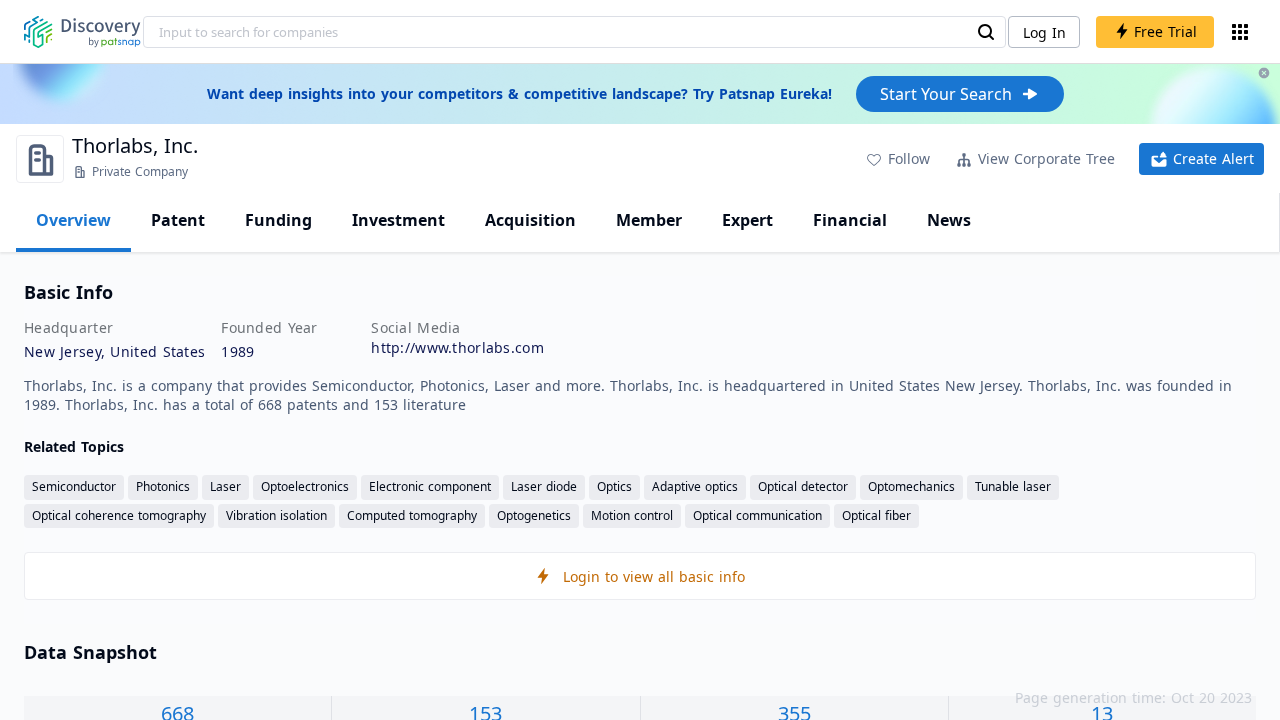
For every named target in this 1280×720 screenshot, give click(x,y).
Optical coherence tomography (119, 515)
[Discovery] (82, 32)
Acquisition (530, 220)
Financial (850, 220)
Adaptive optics (695, 486)
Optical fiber (876, 515)
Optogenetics (534, 515)
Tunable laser (1013, 486)
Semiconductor (74, 486)
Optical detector (803, 486)
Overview (73, 220)
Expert (747, 220)
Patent (178, 220)
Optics (614, 486)
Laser (225, 486)
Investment (398, 220)
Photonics (163, 486)
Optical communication (757, 515)
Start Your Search (946, 94)
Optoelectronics (305, 486)
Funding (278, 220)
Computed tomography (412, 515)
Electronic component (430, 486)
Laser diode (544, 486)
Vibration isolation (276, 515)
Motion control (632, 515)
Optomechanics (911, 486)
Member (649, 220)
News (949, 220)
